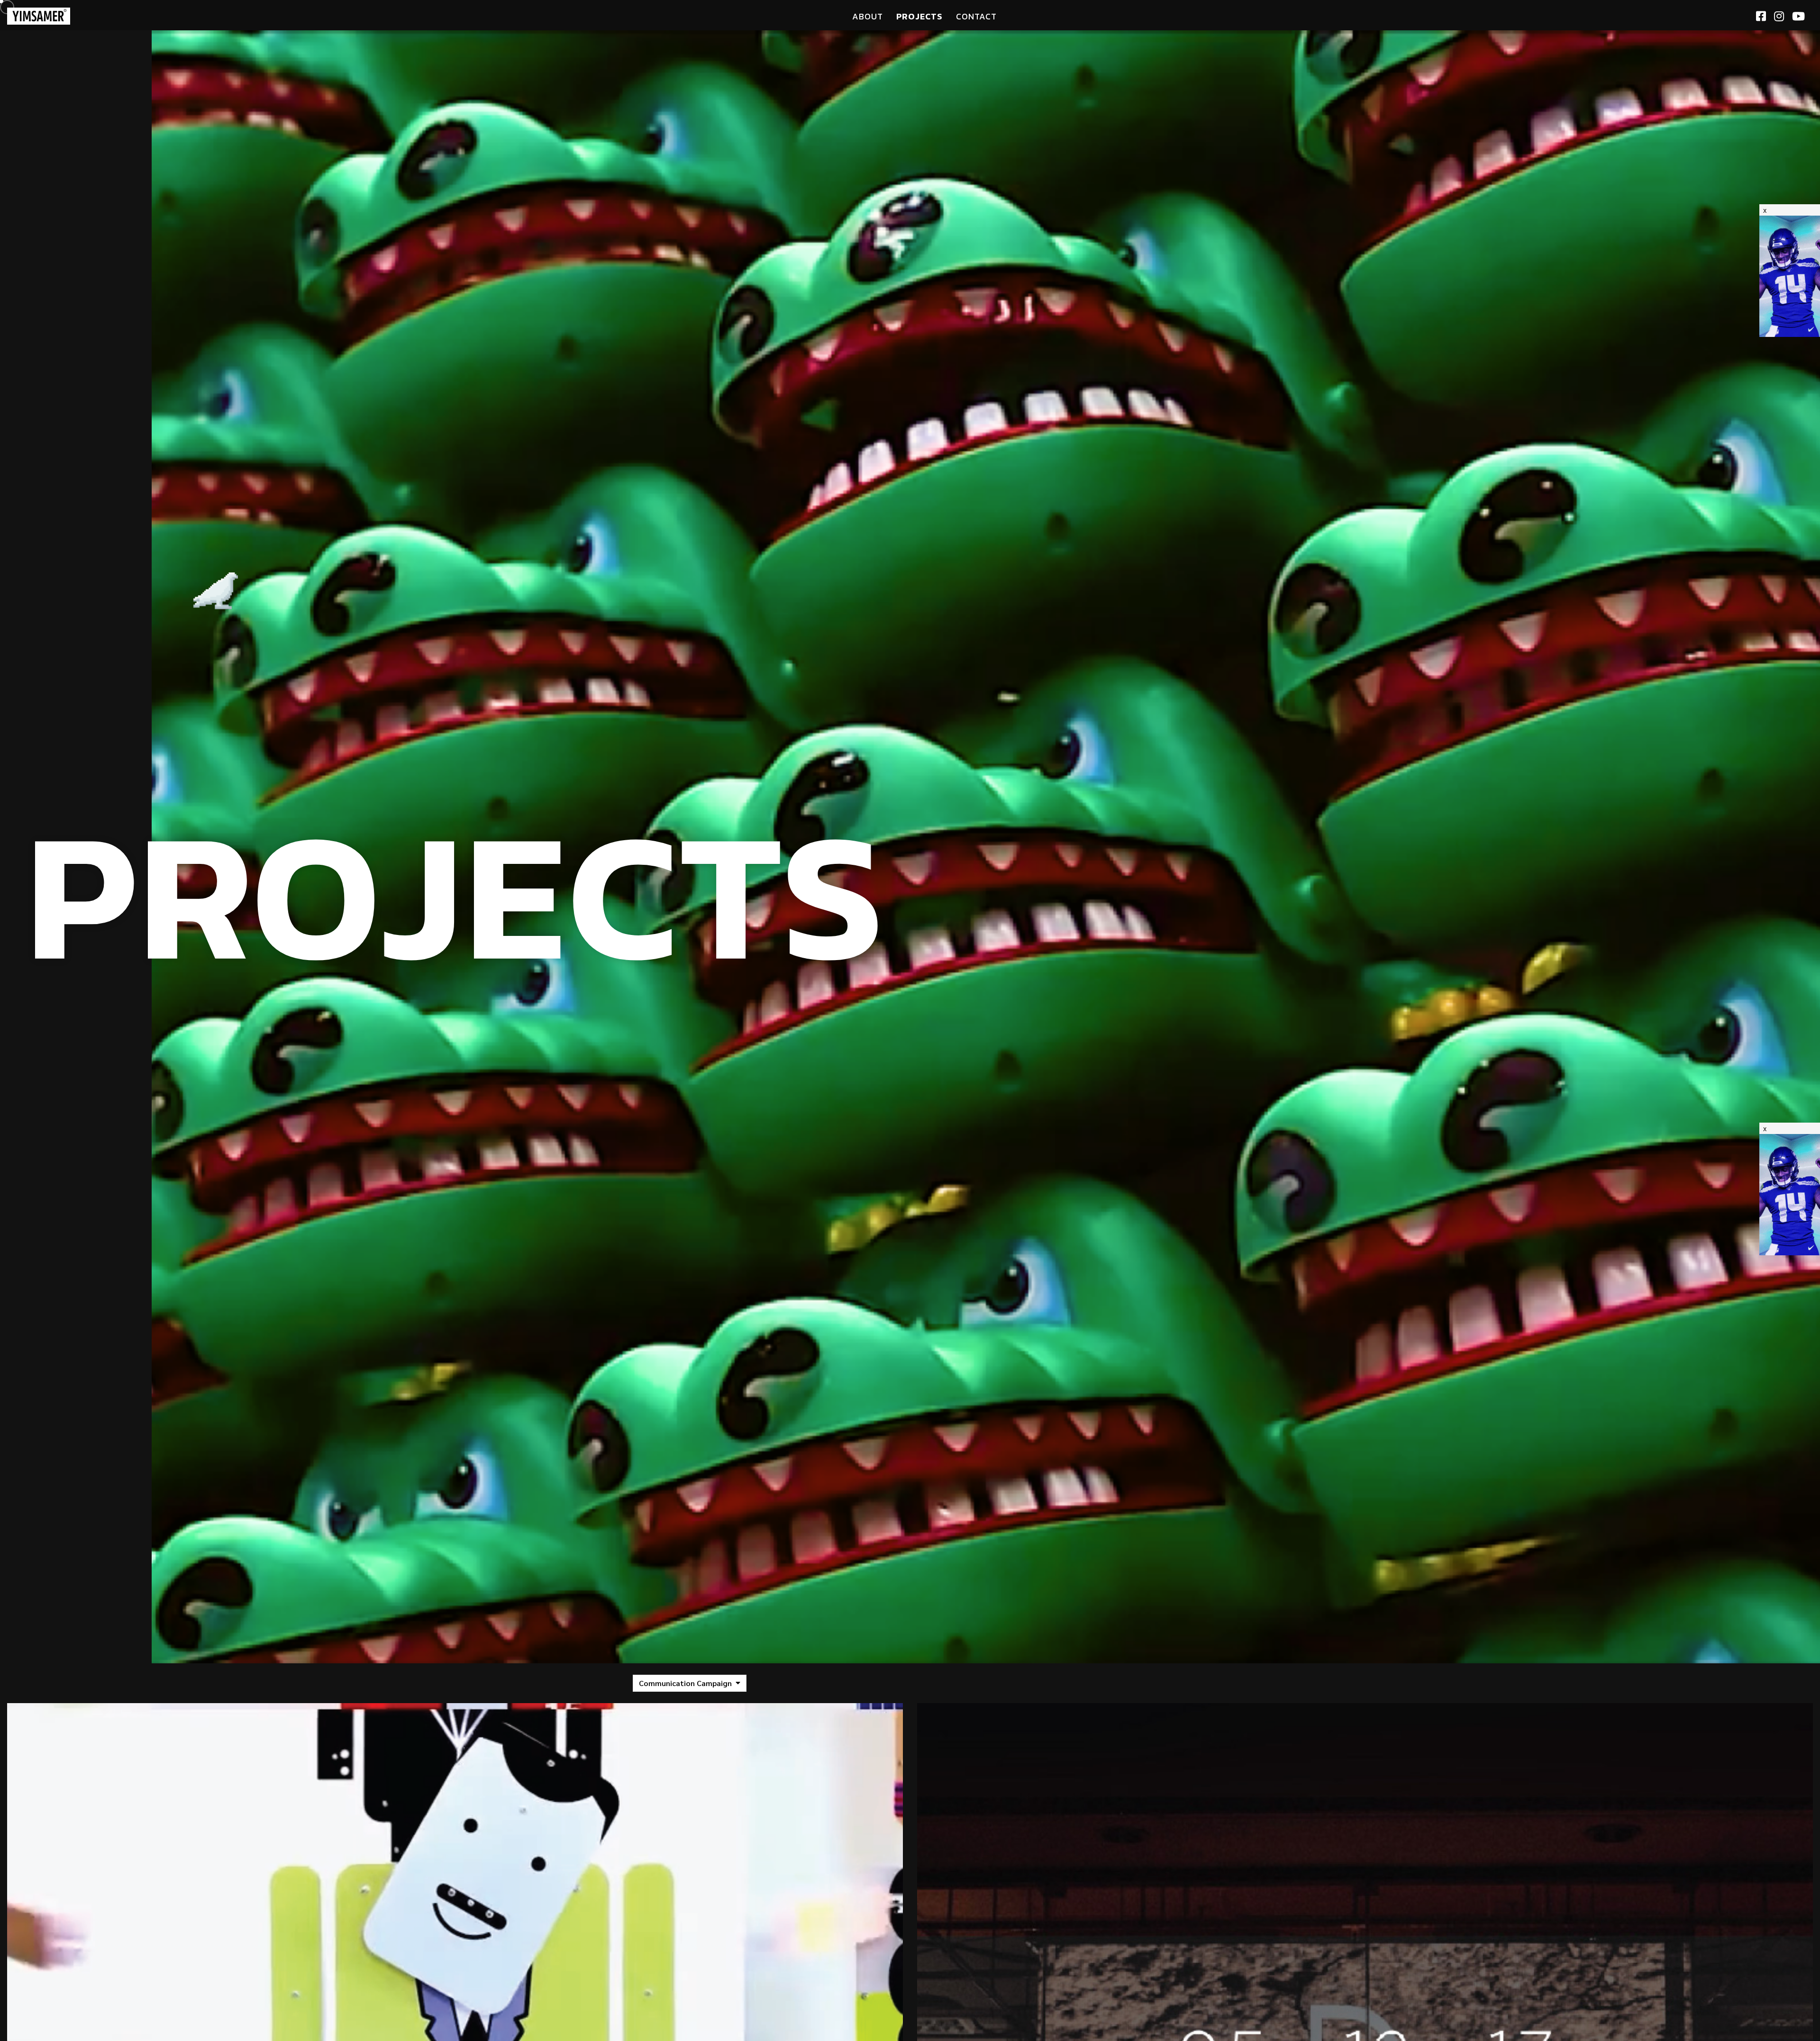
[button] (690, 1683)
